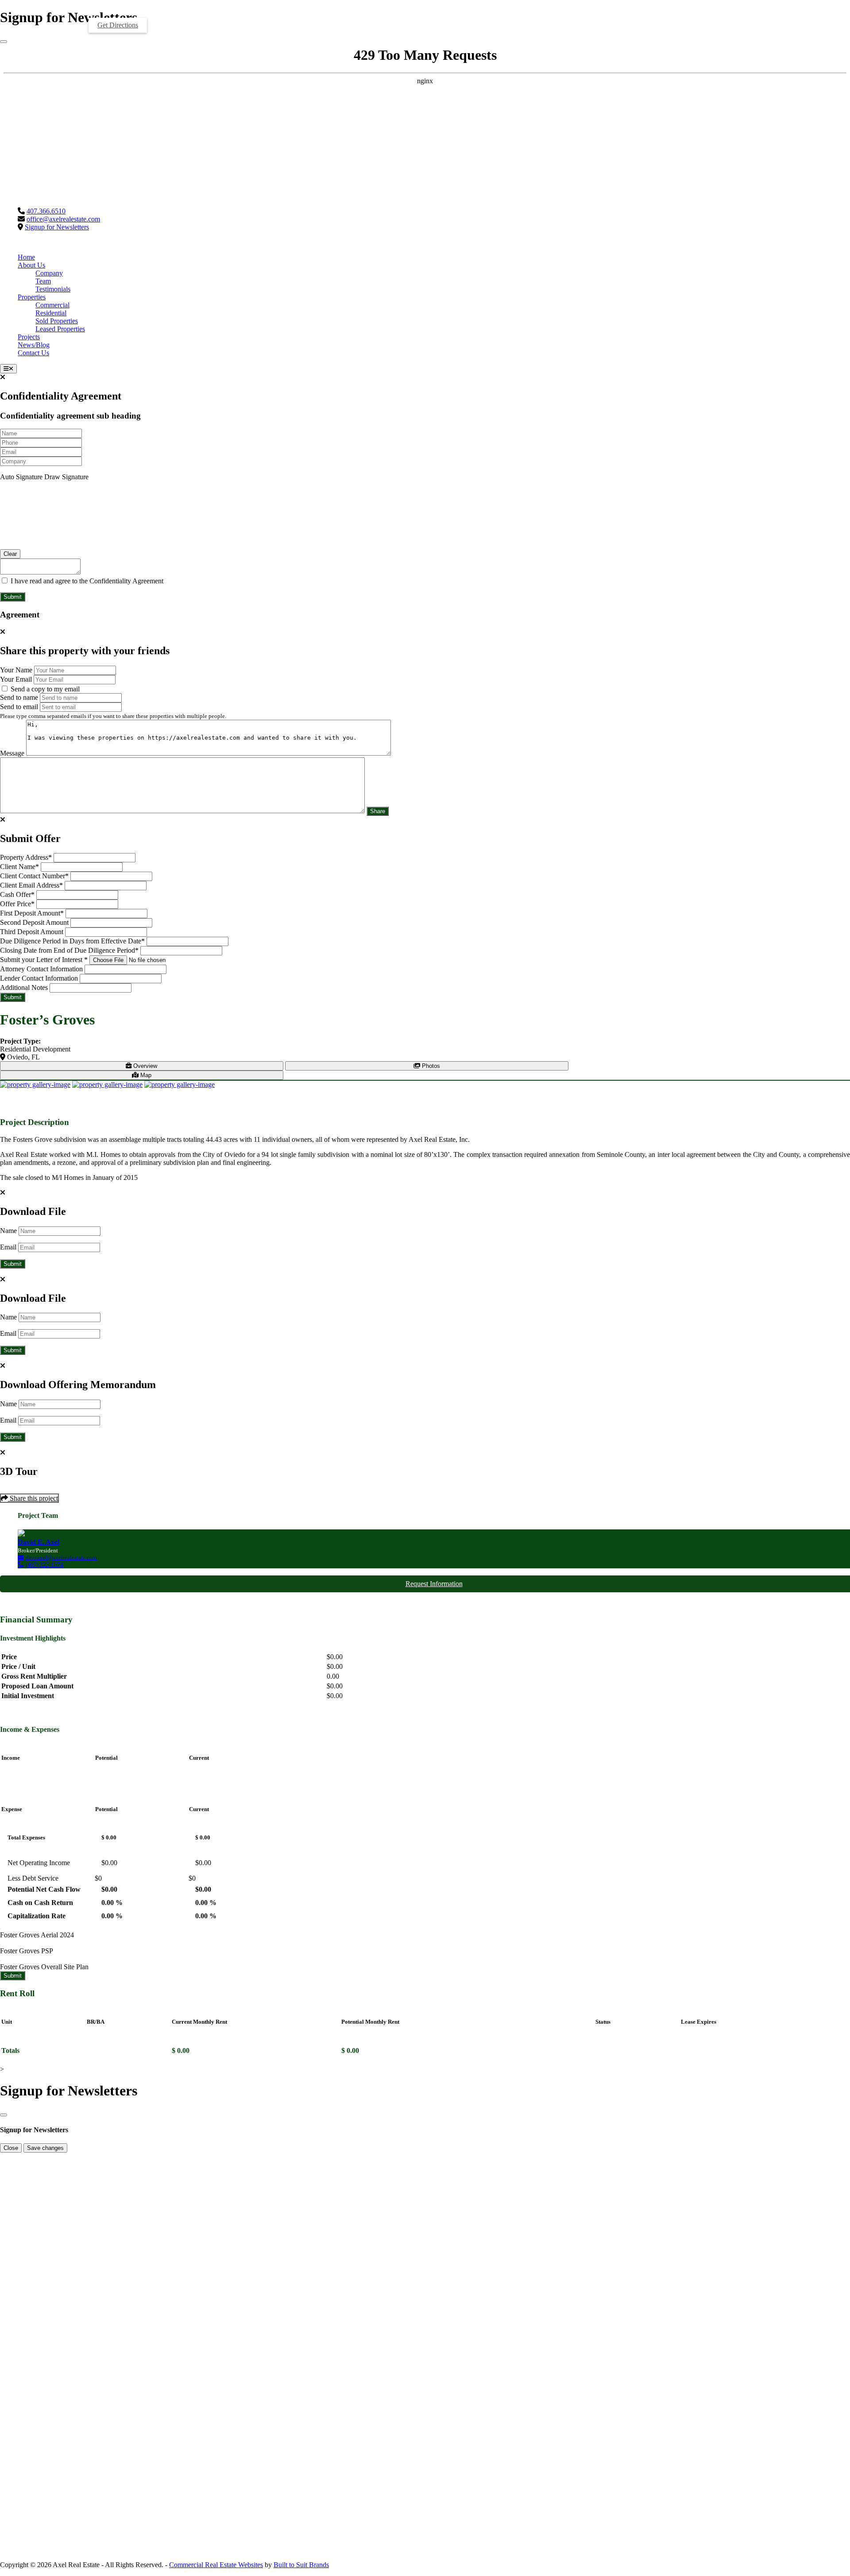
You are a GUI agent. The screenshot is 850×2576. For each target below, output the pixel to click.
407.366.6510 (46, 211)
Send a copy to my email (44, 689)
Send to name (19, 697)
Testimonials (53, 289)
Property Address (26, 857)
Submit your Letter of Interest (44, 960)
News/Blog (34, 345)
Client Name (19, 867)
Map (145, 1075)
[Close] (4, 42)
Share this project (33, 1498)
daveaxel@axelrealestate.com (61, 1558)
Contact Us (33, 353)
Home (26, 257)
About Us (31, 265)
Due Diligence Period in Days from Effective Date (72, 941)
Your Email (16, 679)
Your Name (16, 670)
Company (49, 273)
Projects (29, 337)
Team (43, 281)
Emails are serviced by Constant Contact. (676, 2330)
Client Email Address (31, 885)
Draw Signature (66, 477)
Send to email (19, 707)
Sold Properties (57, 321)
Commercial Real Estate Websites (216, 2565)
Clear (10, 554)
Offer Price (17, 904)
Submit (13, 597)
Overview (144, 1066)
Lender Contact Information (39, 978)
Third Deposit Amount (32, 932)
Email (8, 1247)
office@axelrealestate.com (63, 219)
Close (11, 2148)
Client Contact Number (34, 876)
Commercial (52, 305)
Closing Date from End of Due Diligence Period (69, 950)
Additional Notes (24, 987)
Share (378, 811)
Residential (51, 313)
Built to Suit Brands (301, 2565)
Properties (32, 297)
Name (8, 1231)
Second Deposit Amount (34, 922)
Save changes (45, 2148)
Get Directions (118, 25)
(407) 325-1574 (44, 1565)
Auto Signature (21, 477)
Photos (430, 1066)
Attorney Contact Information (41, 969)
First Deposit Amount (32, 913)
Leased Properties (60, 329)
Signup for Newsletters (57, 227)
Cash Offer (17, 894)
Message (12, 753)
